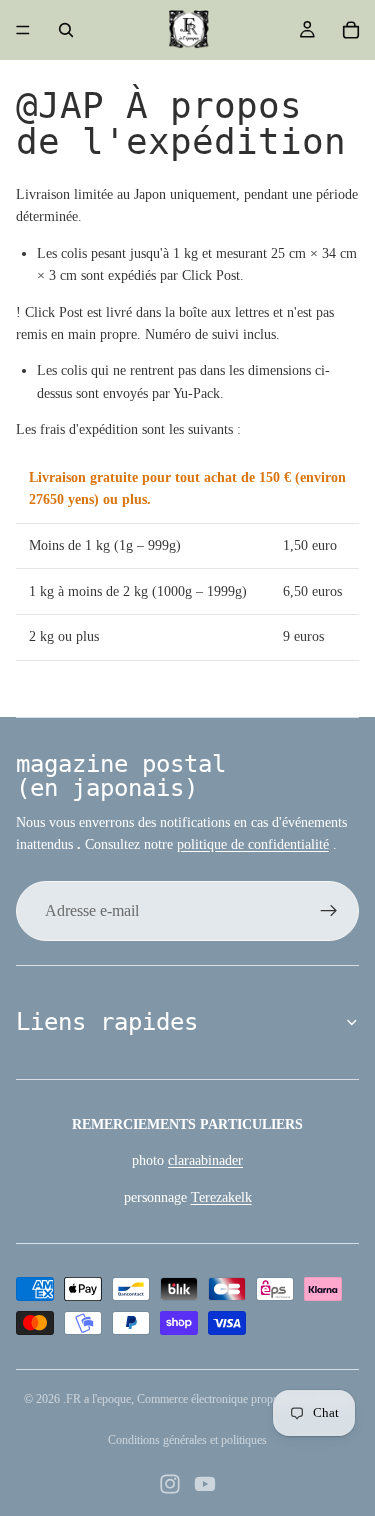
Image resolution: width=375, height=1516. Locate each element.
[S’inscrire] (329, 911)
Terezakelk (221, 1197)
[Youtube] (205, 1484)
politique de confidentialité (253, 844)
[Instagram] (170, 1484)
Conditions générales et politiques (187, 1440)
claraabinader (205, 1160)
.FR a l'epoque (97, 1399)
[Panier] (351, 30)
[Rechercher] (66, 30)
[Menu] (23, 30)
